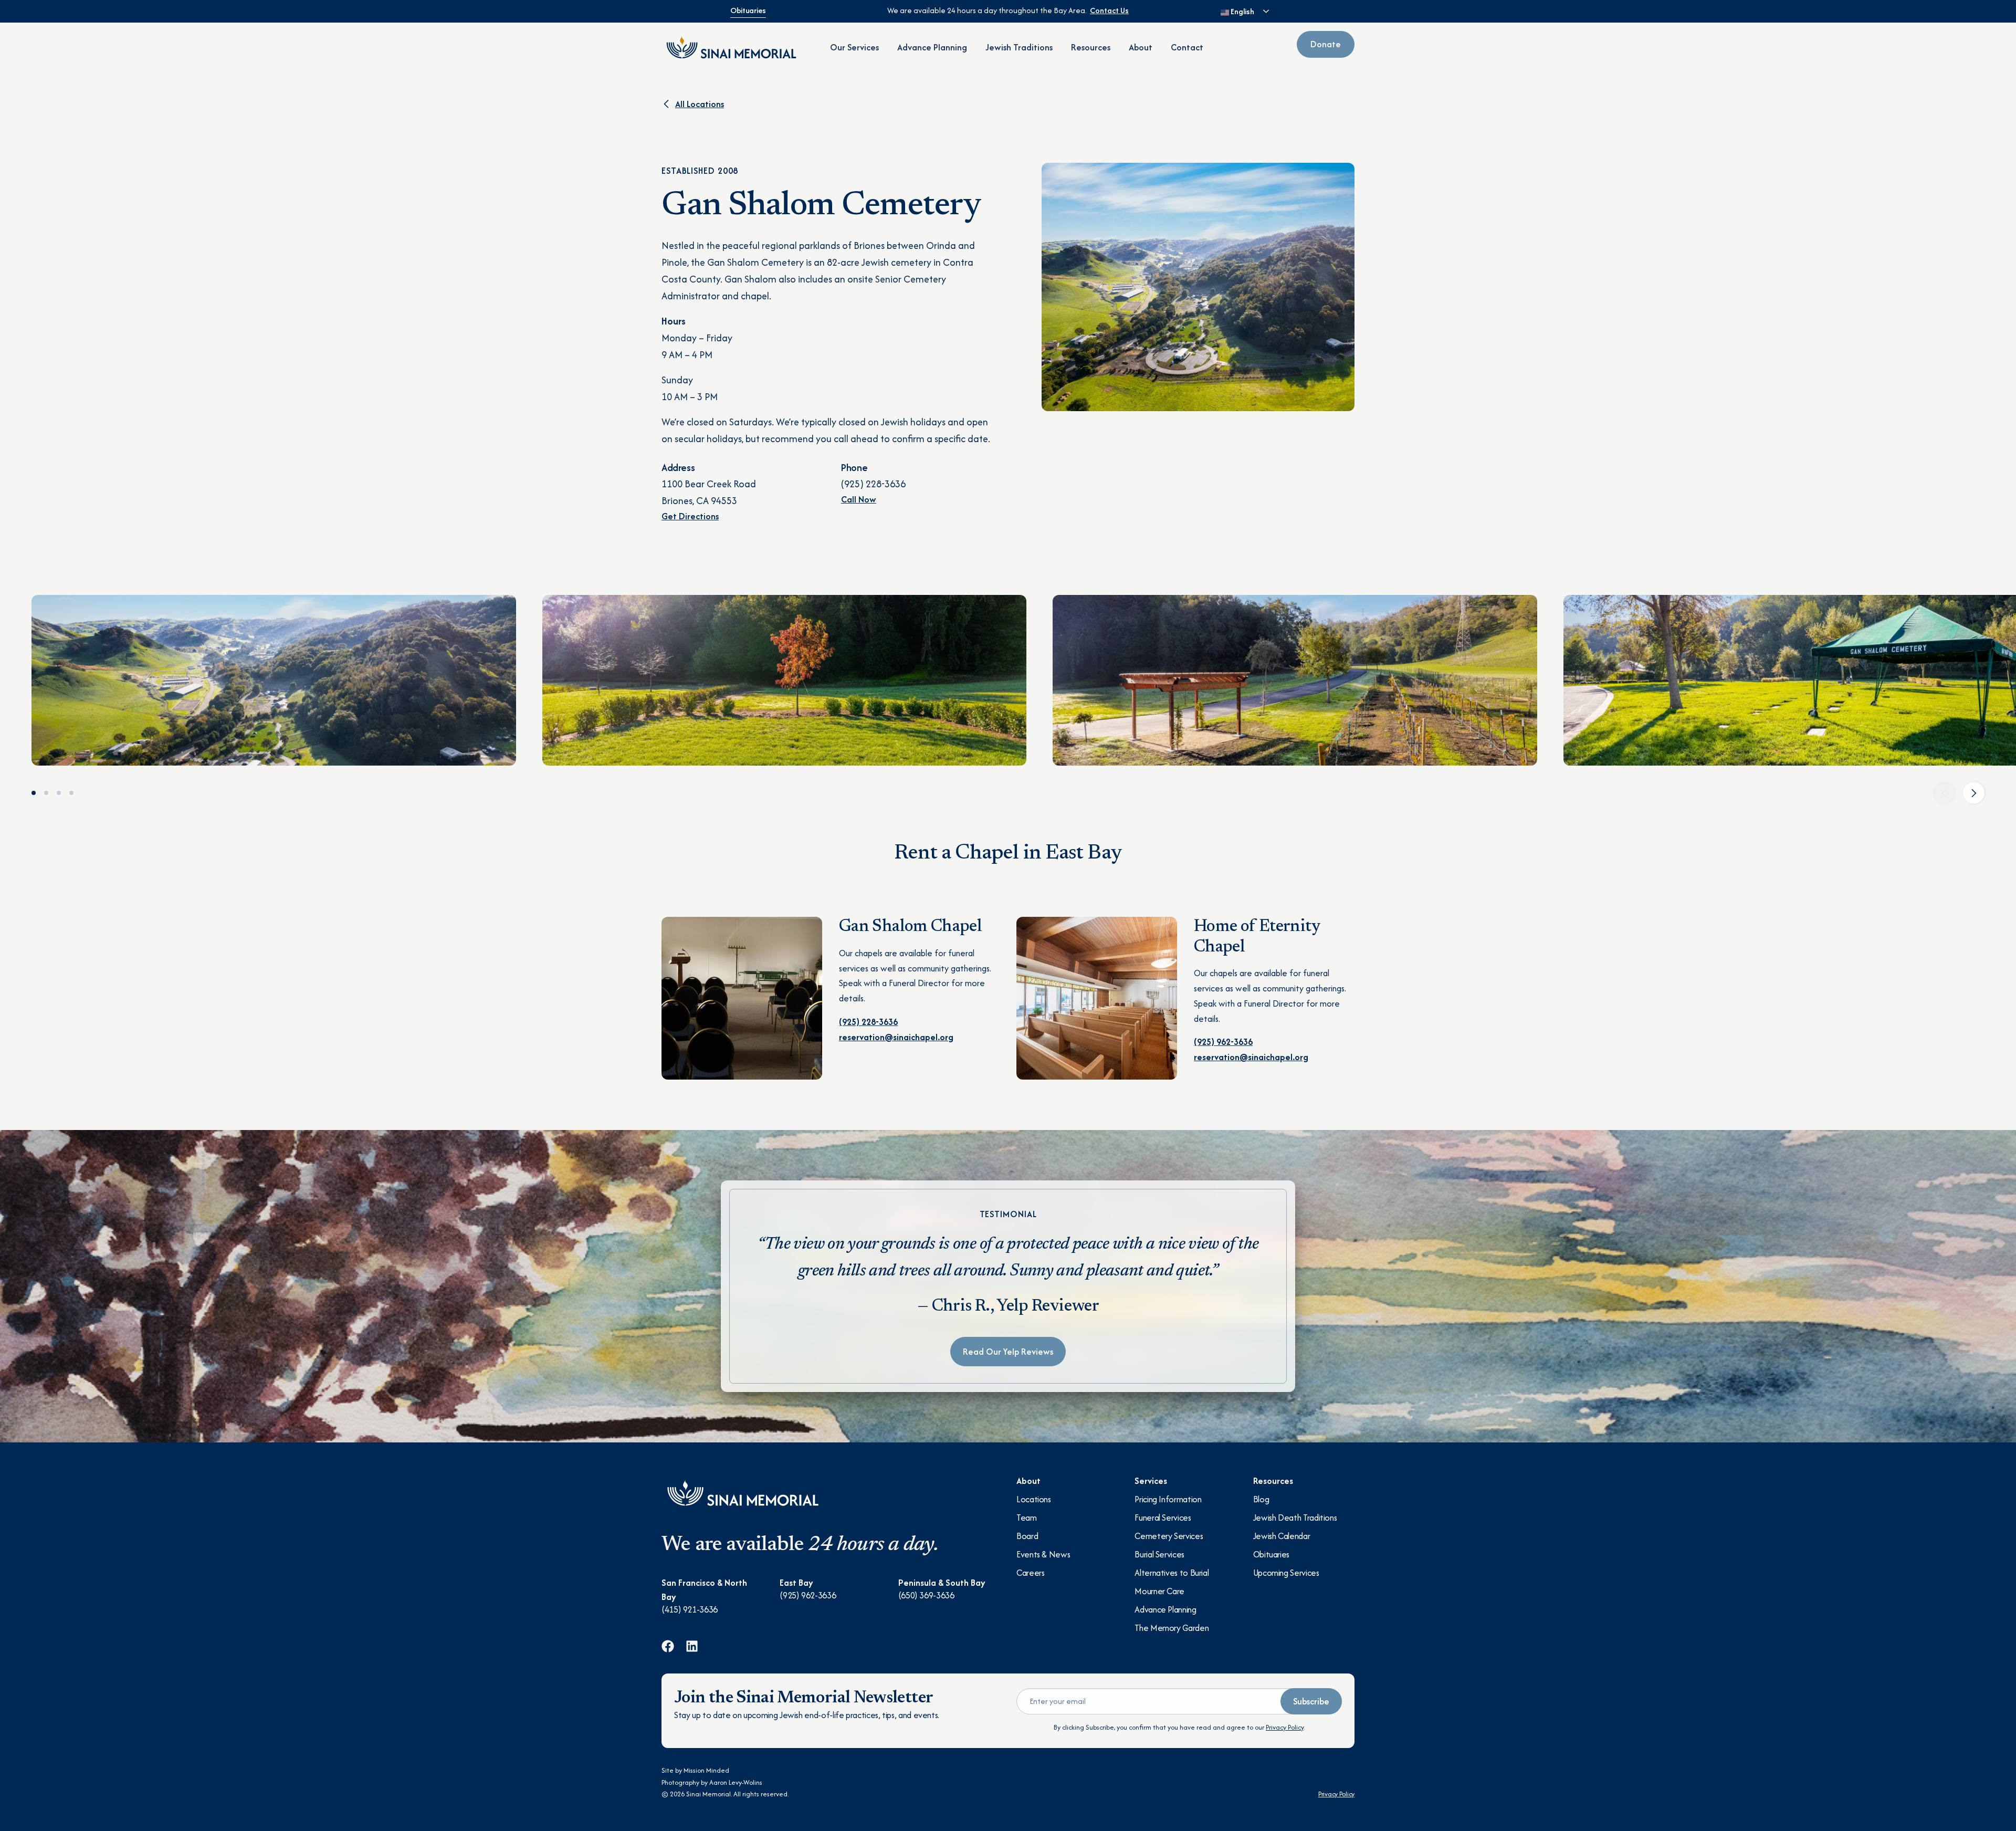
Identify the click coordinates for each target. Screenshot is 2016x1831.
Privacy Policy (1285, 1727)
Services (1151, 1481)
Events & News (1043, 1554)
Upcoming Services (1286, 1573)
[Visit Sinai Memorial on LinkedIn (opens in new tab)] (692, 1646)
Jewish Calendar (1282, 1536)
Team (1027, 1518)
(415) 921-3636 (690, 1609)
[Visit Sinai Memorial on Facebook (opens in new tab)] (668, 1646)
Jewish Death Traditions (1295, 1518)
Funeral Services (1163, 1518)
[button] (1944, 793)
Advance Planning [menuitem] (932, 47)
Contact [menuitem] (1187, 47)
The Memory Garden (1172, 1628)
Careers (1030, 1573)
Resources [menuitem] (1091, 47)
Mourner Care (1159, 1591)
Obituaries (748, 10)
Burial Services (1159, 1554)
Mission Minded (706, 1770)
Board (1027, 1536)
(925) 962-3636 (808, 1595)
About (1028, 1481)
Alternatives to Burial (1172, 1573)
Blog (1261, 1499)
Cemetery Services (1169, 1536)
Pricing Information (1168, 1499)
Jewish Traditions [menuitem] (1019, 47)
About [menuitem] (1141, 47)
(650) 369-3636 (926, 1595)
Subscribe (1311, 1701)
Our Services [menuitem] (854, 47)
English (1242, 11)
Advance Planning (1165, 1609)
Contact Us (1109, 10)
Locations (1034, 1499)
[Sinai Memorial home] (731, 47)
